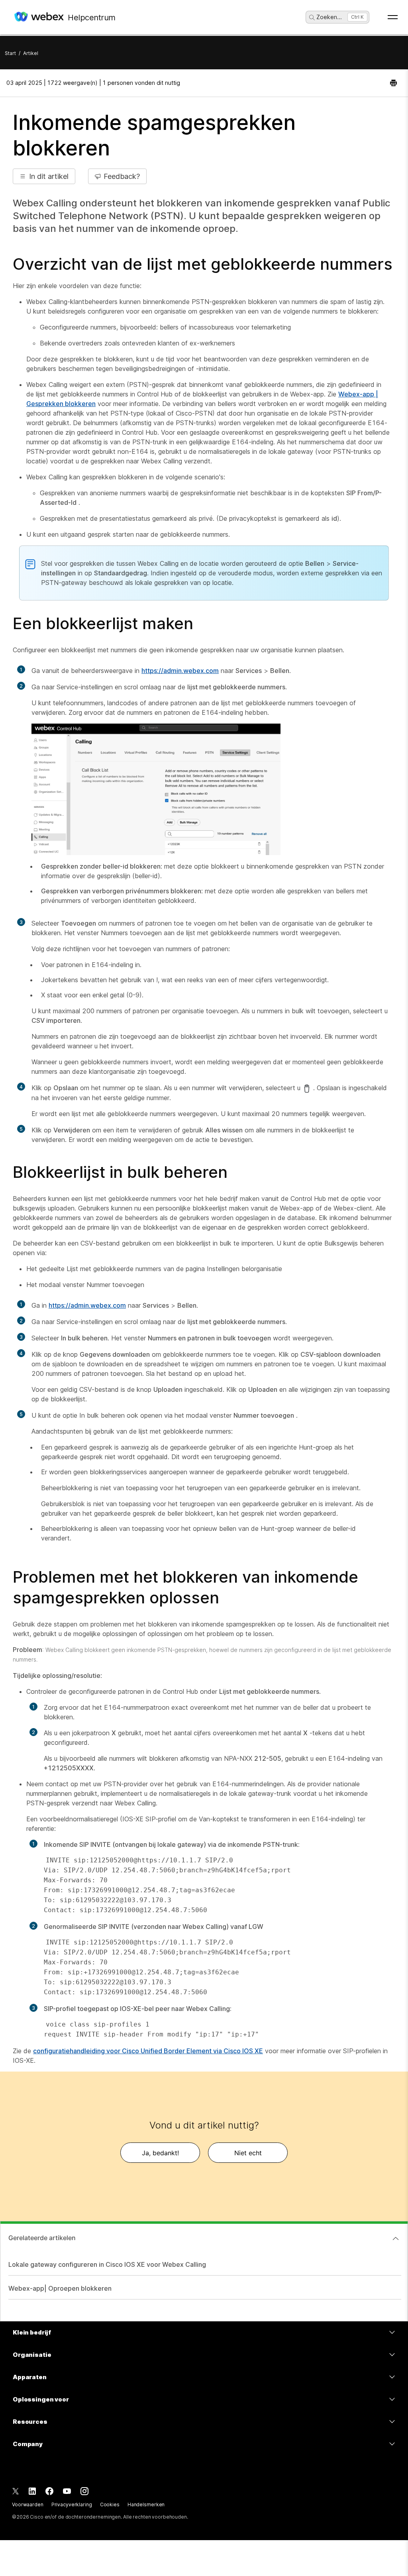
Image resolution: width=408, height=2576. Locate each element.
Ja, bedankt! (160, 2153)
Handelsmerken (146, 2504)
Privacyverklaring (72, 2504)
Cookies (110, 2504)
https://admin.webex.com (180, 671)
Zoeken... (329, 17)
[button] (44, 176)
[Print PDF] (393, 83)
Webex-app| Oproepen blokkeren (60, 2288)
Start (10, 53)
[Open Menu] (393, 17)
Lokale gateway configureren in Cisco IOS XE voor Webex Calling (107, 2264)
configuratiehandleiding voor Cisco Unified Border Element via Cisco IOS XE (148, 2051)
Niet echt (248, 2153)
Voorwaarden (28, 2504)
